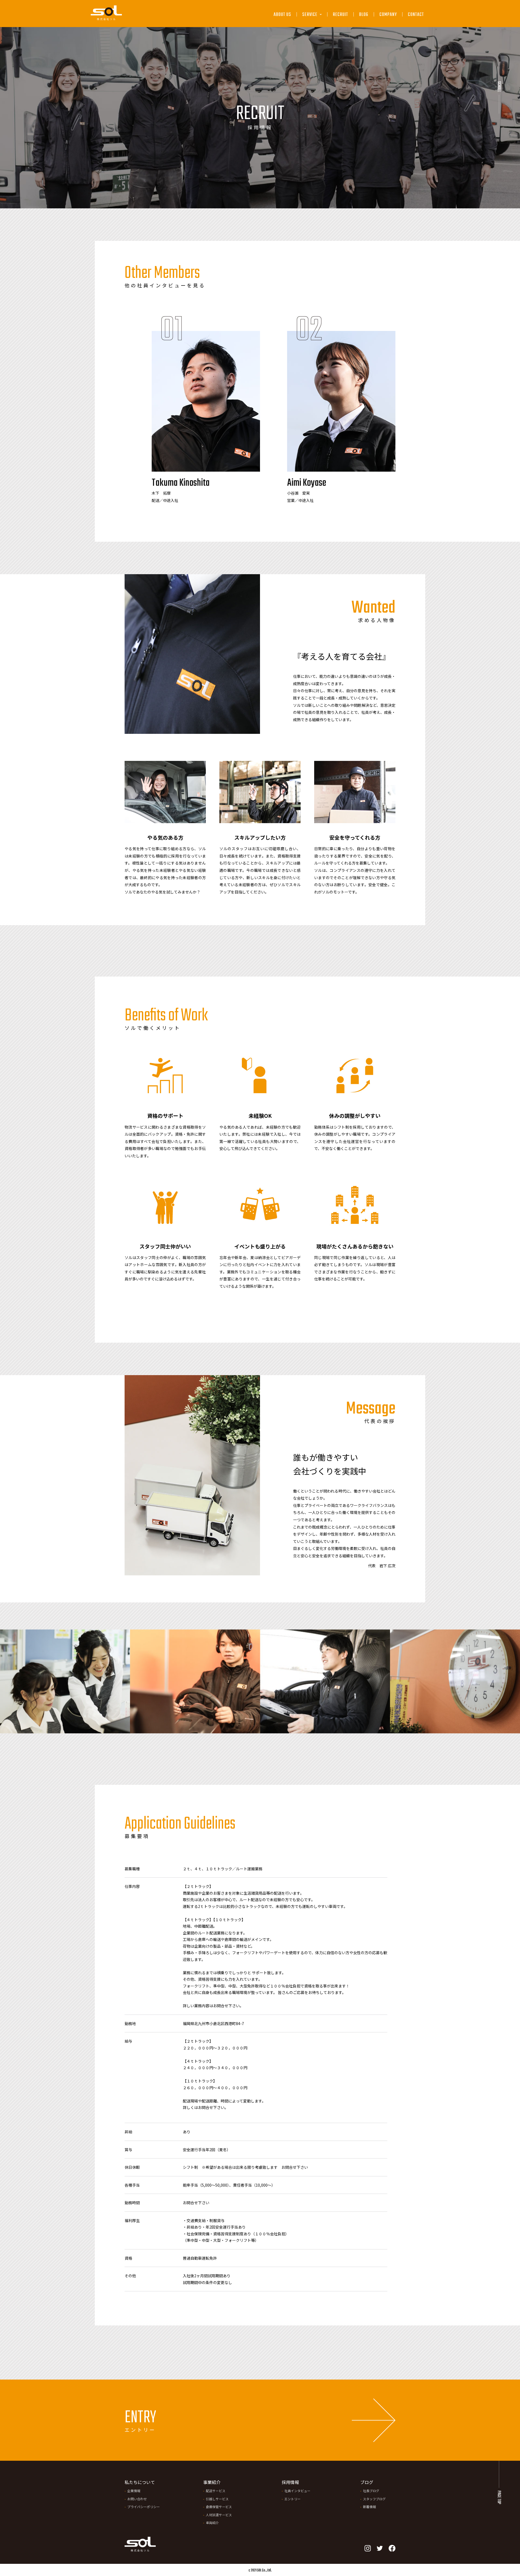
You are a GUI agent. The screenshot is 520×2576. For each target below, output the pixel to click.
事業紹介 (212, 2482)
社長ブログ (371, 2491)
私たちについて (140, 2482)
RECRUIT (340, 15)
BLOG (364, 15)
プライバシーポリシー (144, 2507)
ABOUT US (282, 15)
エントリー (292, 2499)
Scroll (499, 87)
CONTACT (416, 15)
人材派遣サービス (319, 67)
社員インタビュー (297, 2491)
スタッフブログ (374, 2499)
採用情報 (290, 2482)
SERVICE (310, 15)
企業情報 (134, 2491)
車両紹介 (212, 2523)
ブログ (367, 2482)
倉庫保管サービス (319, 55)
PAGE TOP (499, 2497)
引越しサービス (318, 42)
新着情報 (369, 2507)
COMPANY (388, 15)
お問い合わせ (137, 2499)
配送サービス (316, 29)
